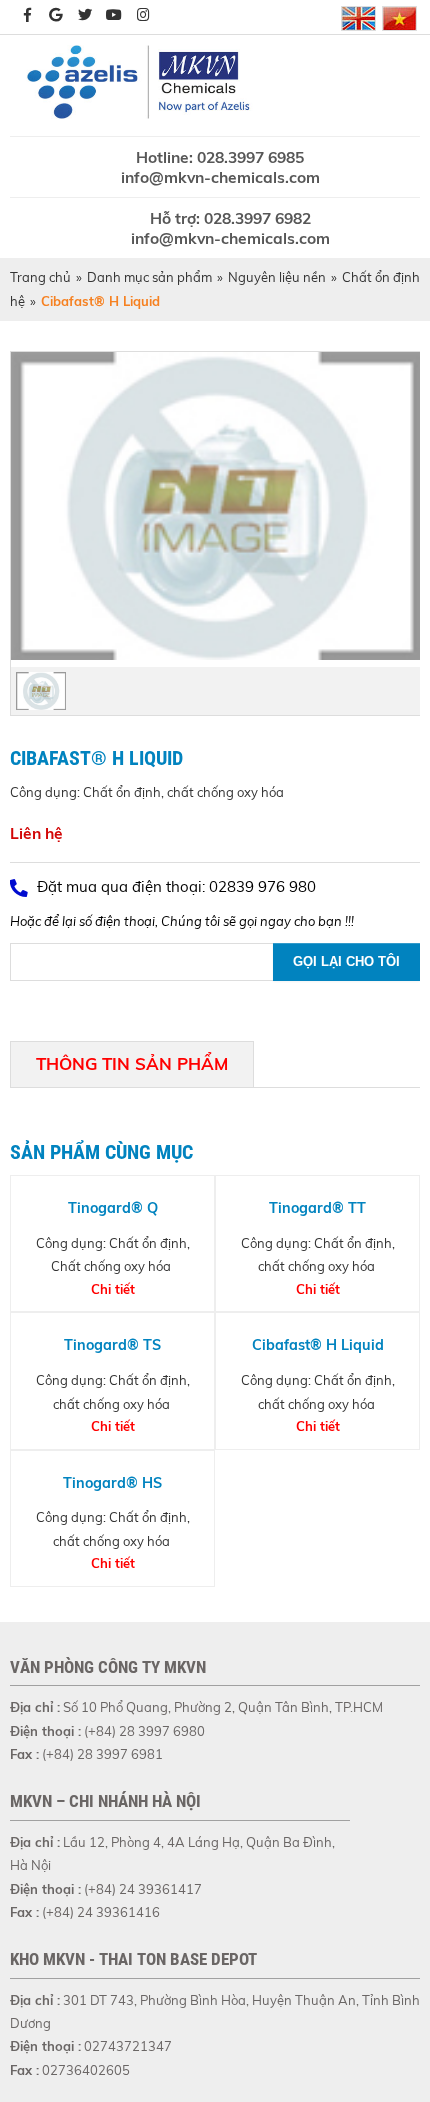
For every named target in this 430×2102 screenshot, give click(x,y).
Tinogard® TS (112, 1345)
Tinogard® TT (317, 1208)
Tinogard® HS (112, 1483)
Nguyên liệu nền (277, 277)
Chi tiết (113, 1289)
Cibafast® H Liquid (318, 1345)
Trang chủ (40, 277)
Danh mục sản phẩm (149, 277)
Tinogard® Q (113, 1208)
